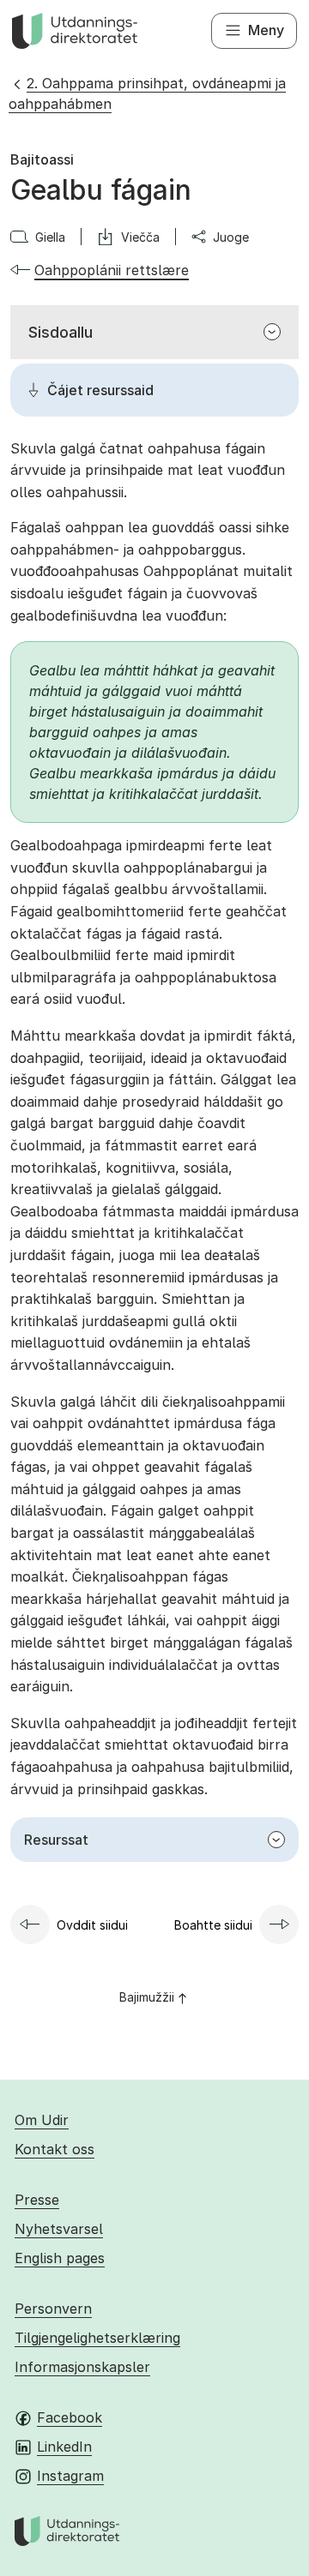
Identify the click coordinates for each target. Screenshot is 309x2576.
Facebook (70, 2417)
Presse (37, 2200)
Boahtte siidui (213, 1925)
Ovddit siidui (92, 1925)
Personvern (53, 2309)
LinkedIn (64, 2447)
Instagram (70, 2476)
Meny (266, 30)
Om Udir (42, 2120)
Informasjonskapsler (82, 2367)
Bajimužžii (147, 1997)
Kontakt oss (55, 2149)
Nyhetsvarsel (59, 2229)
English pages (60, 2258)
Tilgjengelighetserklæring (97, 2338)
